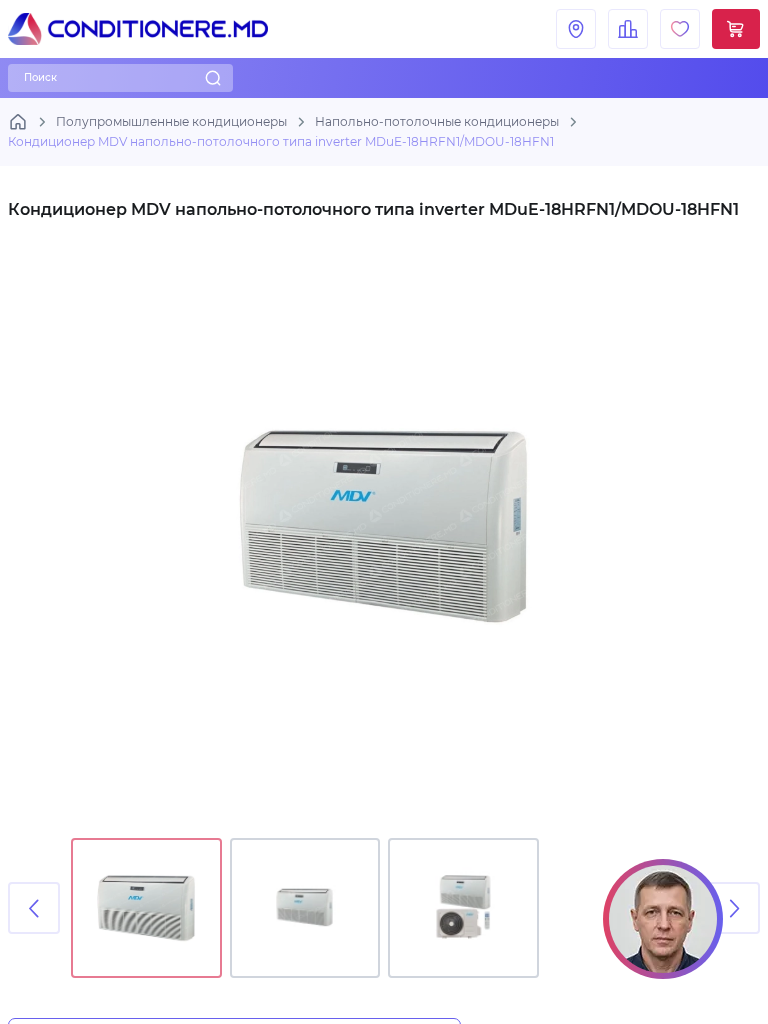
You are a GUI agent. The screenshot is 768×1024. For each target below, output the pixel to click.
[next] (734, 908)
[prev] (34, 908)
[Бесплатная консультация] (663, 919)
